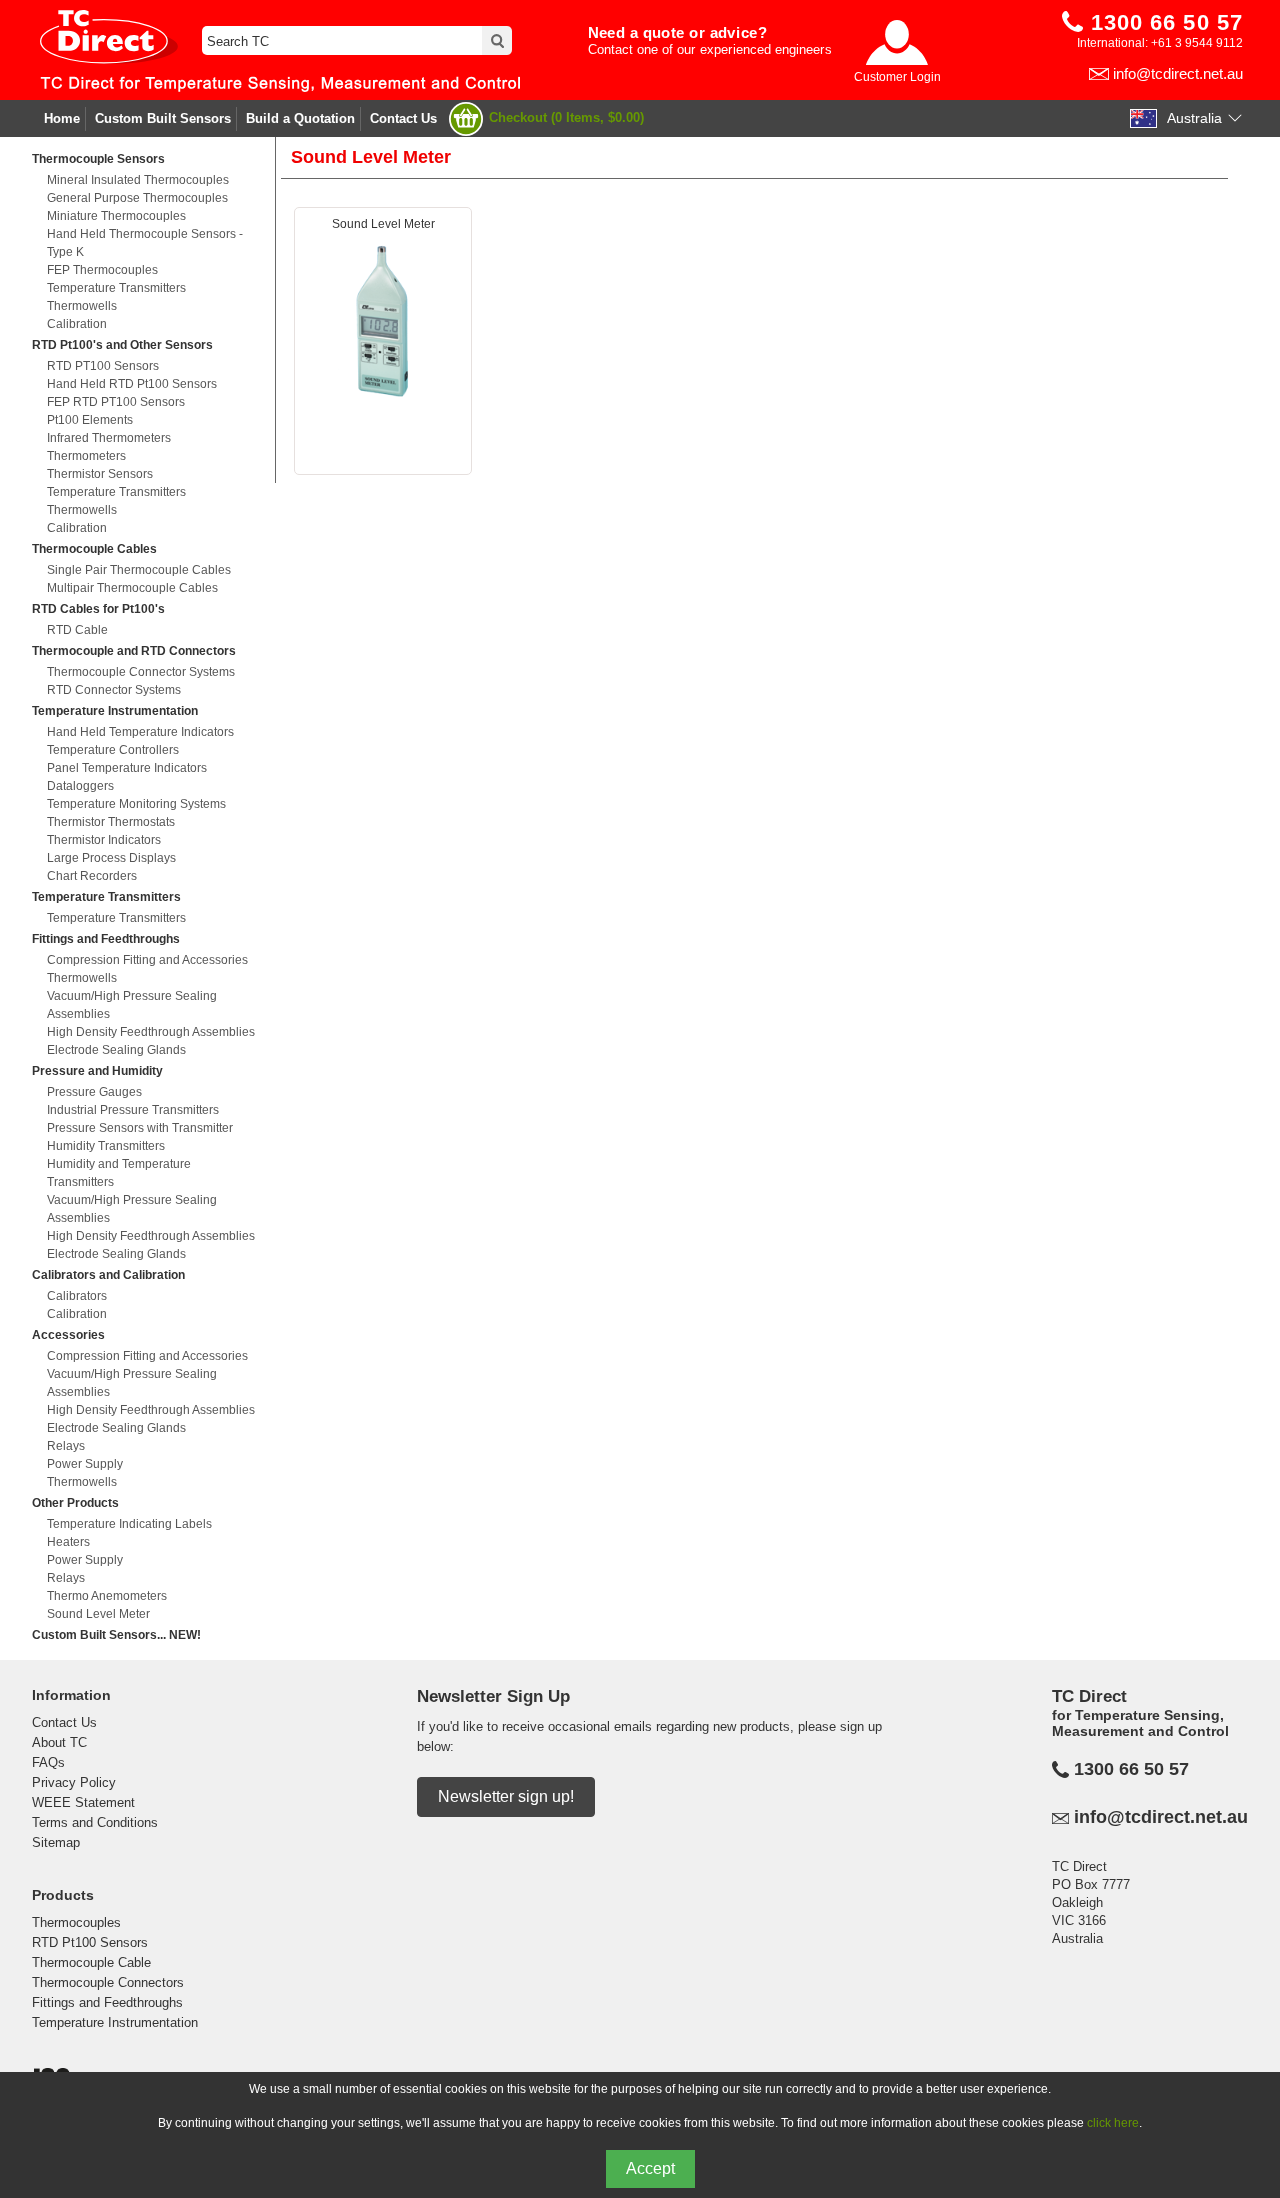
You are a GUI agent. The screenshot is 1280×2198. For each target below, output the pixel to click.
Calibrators (77, 1296)
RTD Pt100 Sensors (90, 1942)
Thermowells (82, 306)
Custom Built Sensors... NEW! (116, 1635)
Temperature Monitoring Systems (136, 804)
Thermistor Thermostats (111, 822)
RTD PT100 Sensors (103, 366)
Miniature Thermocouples (116, 216)
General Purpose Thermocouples (137, 198)
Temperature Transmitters (116, 288)
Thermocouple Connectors (108, 1982)
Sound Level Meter (98, 1614)
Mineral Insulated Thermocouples (138, 180)
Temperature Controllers (113, 750)
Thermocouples (76, 1922)
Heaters (68, 1542)
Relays (66, 1446)
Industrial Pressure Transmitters (133, 1110)
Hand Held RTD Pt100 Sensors (132, 384)
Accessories (68, 1335)
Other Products (75, 1503)
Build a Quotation (300, 118)
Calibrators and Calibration (108, 1275)
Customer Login (897, 77)
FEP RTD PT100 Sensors (116, 402)
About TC (59, 1742)
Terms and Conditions (95, 1822)
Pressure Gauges (94, 1092)
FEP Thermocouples (102, 270)
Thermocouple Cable (91, 1962)
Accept (650, 2168)
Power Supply (85, 1464)
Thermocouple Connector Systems (141, 672)
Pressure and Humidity (97, 1071)
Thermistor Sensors (100, 474)
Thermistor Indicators (104, 840)
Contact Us (403, 118)
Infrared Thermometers (109, 438)
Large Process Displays (111, 858)
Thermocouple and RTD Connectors (134, 651)
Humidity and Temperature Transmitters (119, 1173)
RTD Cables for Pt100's (98, 609)
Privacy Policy (74, 1782)
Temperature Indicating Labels (129, 1524)
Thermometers (86, 456)
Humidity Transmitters (106, 1146)
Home (62, 118)
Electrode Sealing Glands (116, 1050)
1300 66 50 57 (1131, 1769)
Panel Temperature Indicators (127, 768)
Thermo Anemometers (107, 1596)
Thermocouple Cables (94, 549)
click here (1113, 2123)
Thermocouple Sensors (98, 159)
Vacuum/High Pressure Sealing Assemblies (132, 1005)
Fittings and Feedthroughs (106, 939)
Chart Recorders (92, 876)
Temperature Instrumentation (115, 711)
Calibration (77, 324)
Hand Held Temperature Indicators (140, 732)
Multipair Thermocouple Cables (132, 588)
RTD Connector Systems (114, 690)
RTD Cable (77, 630)
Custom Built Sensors (163, 118)
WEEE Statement (83, 1802)
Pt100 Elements (90, 420)
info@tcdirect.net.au (1178, 73)
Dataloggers (80, 786)
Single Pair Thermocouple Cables (139, 570)
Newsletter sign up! (506, 1796)
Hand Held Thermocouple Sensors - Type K (145, 243)
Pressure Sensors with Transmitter (140, 1128)
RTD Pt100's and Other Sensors (122, 345)
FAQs (48, 1762)
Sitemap (56, 1842)
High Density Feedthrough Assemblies (151, 1032)
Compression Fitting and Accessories (147, 960)
